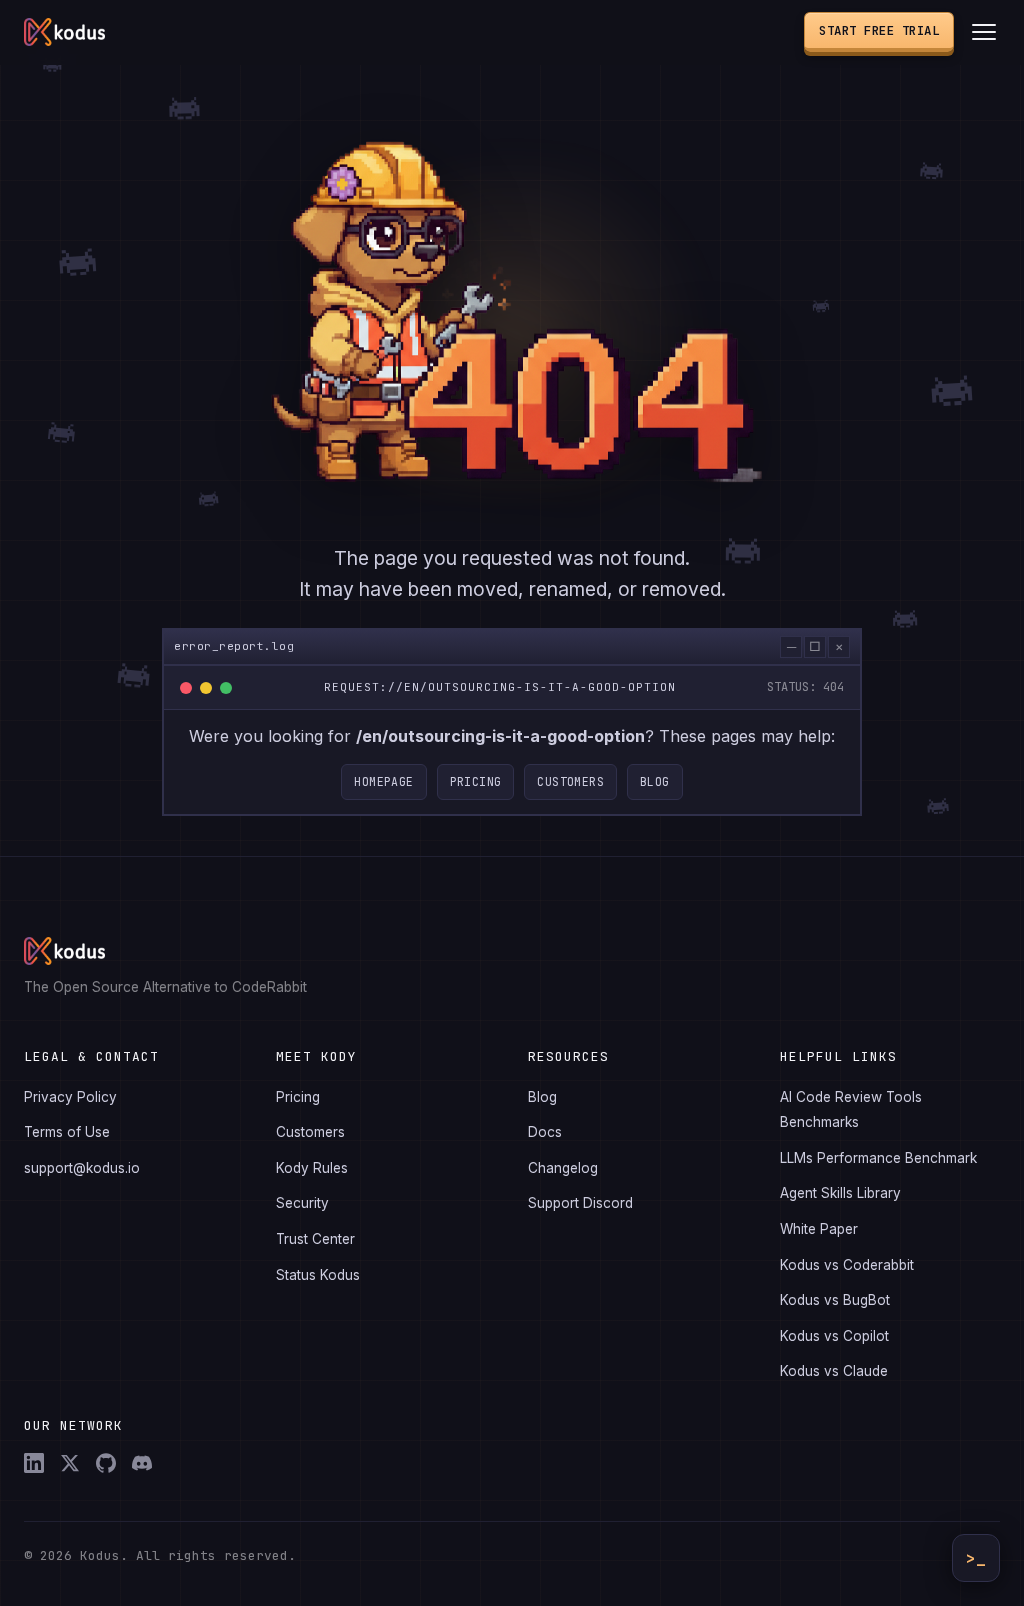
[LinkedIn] (34, 1463)
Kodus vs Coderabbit (847, 1265)
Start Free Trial (879, 30)
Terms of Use (67, 1132)
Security (302, 1203)
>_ (976, 1558)
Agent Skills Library (840, 1193)
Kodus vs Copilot (834, 1336)
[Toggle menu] (984, 32)
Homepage (383, 781)
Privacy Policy (70, 1097)
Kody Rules (312, 1168)
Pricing (476, 781)
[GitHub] (106, 1463)
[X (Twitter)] (70, 1463)
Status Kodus (318, 1275)
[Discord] (142, 1463)
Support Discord (580, 1203)
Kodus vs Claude (834, 1371)
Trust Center (315, 1239)
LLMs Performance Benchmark (878, 1158)
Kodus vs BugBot (835, 1300)
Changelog (563, 1168)
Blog (655, 781)
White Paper (819, 1229)
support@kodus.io (82, 1168)
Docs (545, 1132)
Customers (570, 781)
